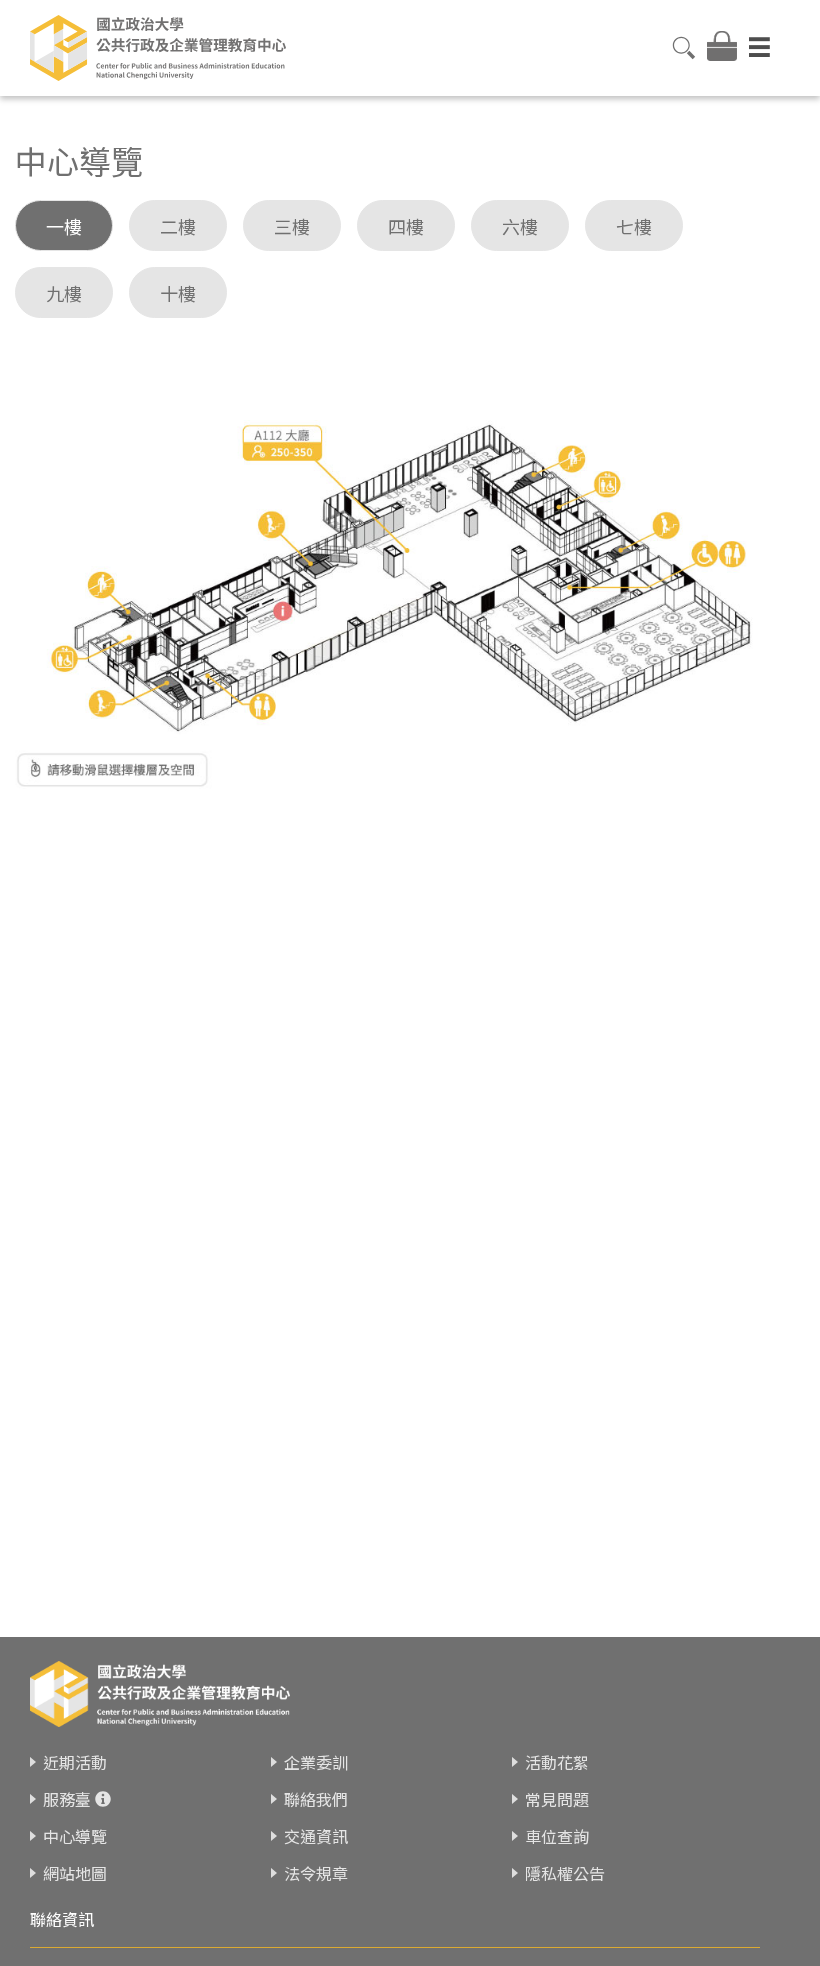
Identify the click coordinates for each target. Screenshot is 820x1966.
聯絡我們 (316, 1799)
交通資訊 (316, 1836)
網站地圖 (75, 1873)
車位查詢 (557, 1836)
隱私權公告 (565, 1873)
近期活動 (75, 1762)
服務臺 (67, 1799)
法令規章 (316, 1873)
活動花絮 (557, 1762)
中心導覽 (75, 1836)
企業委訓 (316, 1762)
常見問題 (557, 1799)
